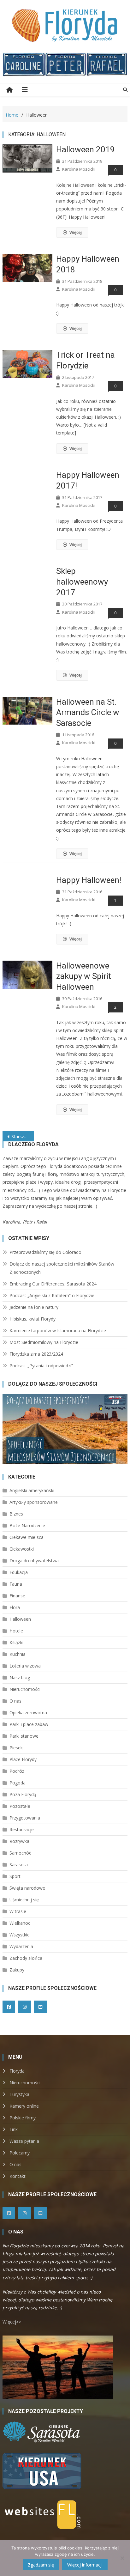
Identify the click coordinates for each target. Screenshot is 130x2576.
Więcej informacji (85, 2565)
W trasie (18, 1911)
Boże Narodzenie (27, 1525)
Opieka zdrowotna (28, 1713)
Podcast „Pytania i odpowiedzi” (41, 1366)
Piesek (16, 1748)
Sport (15, 1876)
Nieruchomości (25, 1689)
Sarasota (19, 1865)
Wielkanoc (20, 1923)
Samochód (21, 1853)
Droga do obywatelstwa (34, 1561)
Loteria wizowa (25, 1666)
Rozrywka (19, 1841)
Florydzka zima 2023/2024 (36, 1354)
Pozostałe (20, 1806)
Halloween (20, 1619)
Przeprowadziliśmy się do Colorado (45, 1252)
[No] (122, 2558)
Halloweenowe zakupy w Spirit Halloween (84, 976)
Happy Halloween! (89, 880)
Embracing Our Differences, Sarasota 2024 (53, 1284)
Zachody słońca (26, 1958)
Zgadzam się (41, 2565)
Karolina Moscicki (79, 169)
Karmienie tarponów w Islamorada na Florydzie (58, 1331)
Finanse (17, 1596)
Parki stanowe (24, 1736)
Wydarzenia (21, 1946)
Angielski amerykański (32, 1490)
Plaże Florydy (23, 1759)
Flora (15, 1607)
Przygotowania (25, 1818)
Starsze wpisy (23, 1136)
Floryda (17, 2071)
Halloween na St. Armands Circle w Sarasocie (88, 713)
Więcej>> (12, 2322)
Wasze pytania (24, 2141)
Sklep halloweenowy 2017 (82, 582)
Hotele (16, 1631)
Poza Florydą (23, 1794)
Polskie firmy (23, 2118)
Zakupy (17, 1970)
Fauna (16, 1584)
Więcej (76, 232)
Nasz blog (20, 1677)
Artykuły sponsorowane (34, 1502)
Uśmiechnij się (24, 1900)
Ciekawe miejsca (27, 1537)
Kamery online (24, 2106)
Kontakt (18, 2176)
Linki (14, 2129)
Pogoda (18, 1783)
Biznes (16, 1514)
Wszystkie (20, 1935)
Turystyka (19, 2094)
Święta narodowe (27, 1888)
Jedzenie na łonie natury (34, 1307)
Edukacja (19, 1572)
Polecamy (20, 2153)
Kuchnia (18, 1654)
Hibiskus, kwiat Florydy (32, 1319)
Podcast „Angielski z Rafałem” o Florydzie (52, 1295)
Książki (16, 1642)
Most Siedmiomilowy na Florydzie (44, 1342)
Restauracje (22, 1829)
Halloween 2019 (86, 149)
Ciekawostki (22, 1549)
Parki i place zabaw (29, 1724)
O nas (15, 1701)
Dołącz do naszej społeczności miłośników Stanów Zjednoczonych (62, 1268)
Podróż (17, 1771)
